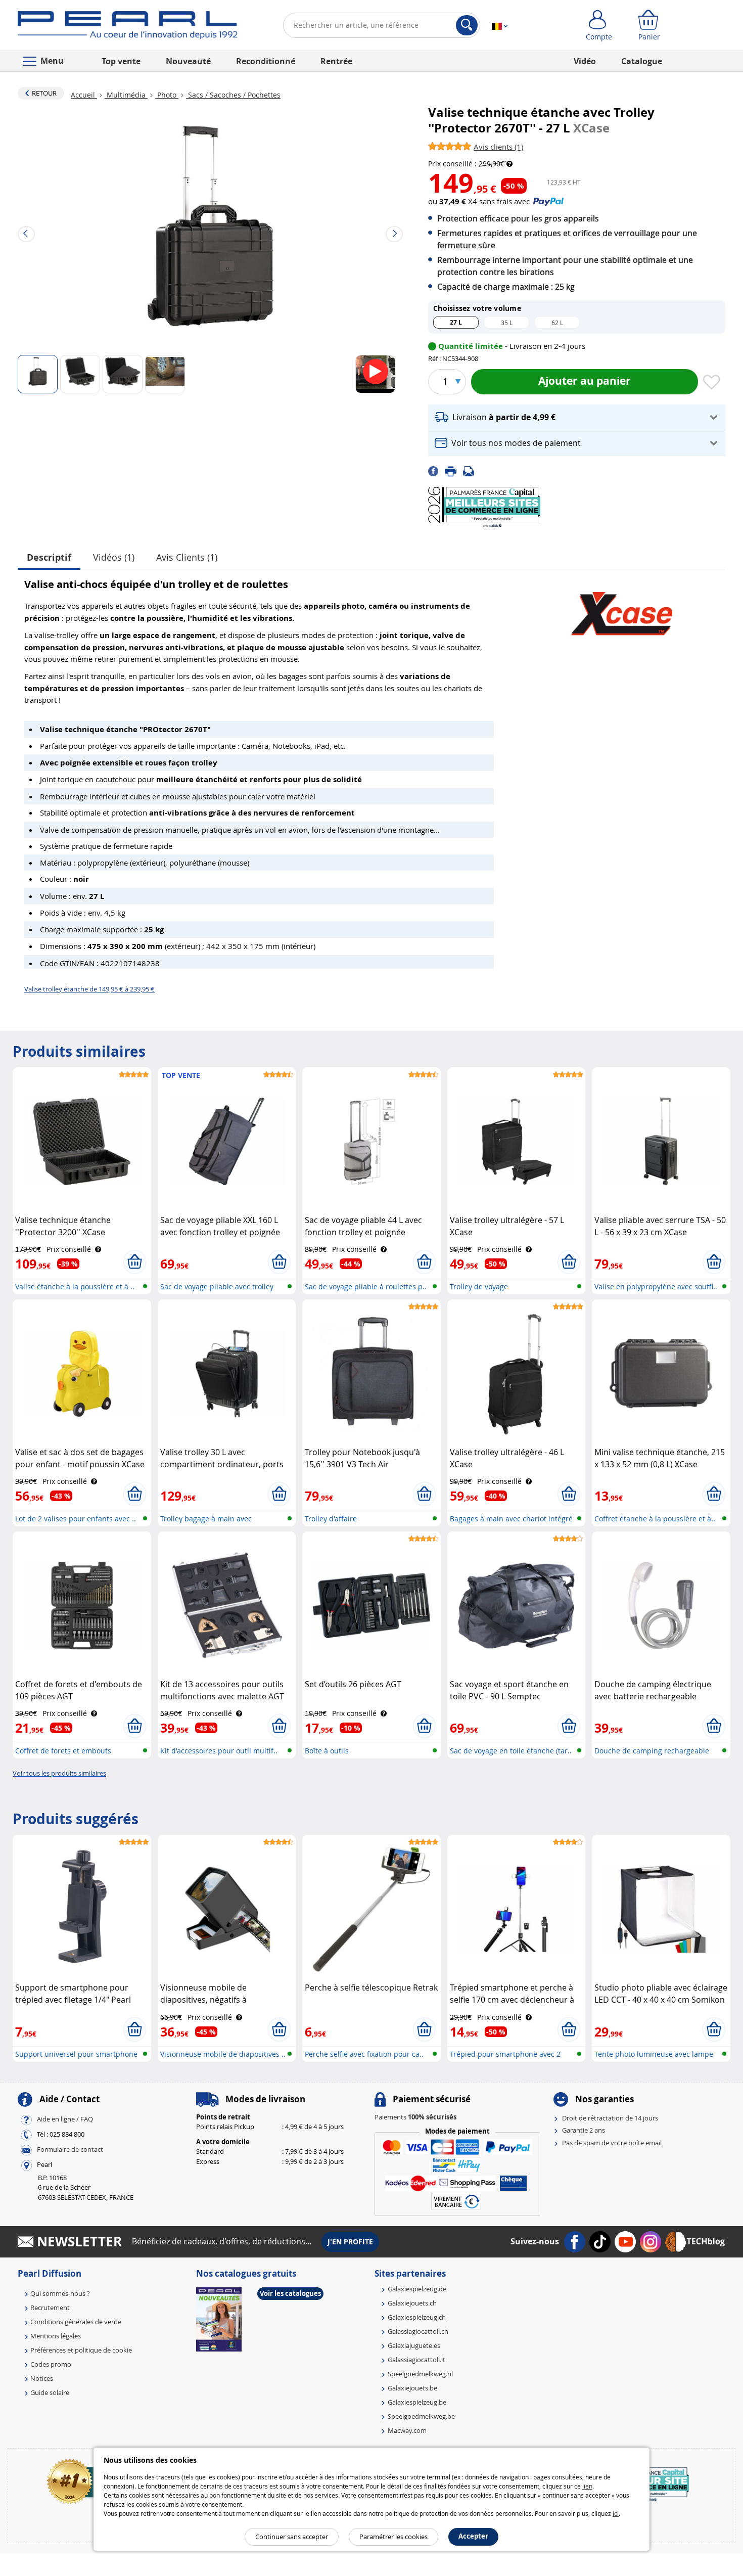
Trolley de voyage (479, 1286)
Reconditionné (266, 61)
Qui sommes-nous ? (60, 2293)
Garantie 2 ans (584, 2130)
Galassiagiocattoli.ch (418, 2331)
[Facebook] (436, 471)
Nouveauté (188, 61)
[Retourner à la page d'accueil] (128, 27)
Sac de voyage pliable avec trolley (217, 1286)
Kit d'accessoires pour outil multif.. (219, 1751)
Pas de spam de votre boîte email (612, 2143)
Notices (42, 2378)
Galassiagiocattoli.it (416, 2360)
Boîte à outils (327, 1751)
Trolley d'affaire (331, 1519)
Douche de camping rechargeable (652, 1751)
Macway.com (407, 2430)
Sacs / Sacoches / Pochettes (233, 95)
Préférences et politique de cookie (81, 2350)
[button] (577, 417)
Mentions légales (56, 2336)
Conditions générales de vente (76, 2322)
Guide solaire (50, 2392)
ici (616, 2513)
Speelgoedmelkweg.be (421, 2416)
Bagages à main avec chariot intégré (511, 1519)
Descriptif (49, 557)
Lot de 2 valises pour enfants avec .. (76, 1519)
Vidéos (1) (114, 557)
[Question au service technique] (472, 471)
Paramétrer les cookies (393, 2537)
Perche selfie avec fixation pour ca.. (364, 2054)
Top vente (121, 61)
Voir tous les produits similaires (59, 1773)
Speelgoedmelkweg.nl (420, 2374)
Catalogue (642, 61)
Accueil (84, 95)
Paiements (415, 2117)
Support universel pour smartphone (76, 2054)
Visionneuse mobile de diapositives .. (223, 2054)
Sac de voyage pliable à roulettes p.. (366, 1286)
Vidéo (585, 61)
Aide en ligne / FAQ (65, 2119)
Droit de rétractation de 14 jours (610, 2118)
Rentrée (336, 61)
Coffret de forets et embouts (63, 1751)
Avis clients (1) (187, 557)
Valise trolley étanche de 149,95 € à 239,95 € (89, 989)
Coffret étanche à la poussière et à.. (655, 1519)
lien (587, 2486)
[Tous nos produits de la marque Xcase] (622, 609)
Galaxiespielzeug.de (417, 2289)
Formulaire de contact (70, 2149)
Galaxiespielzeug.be (417, 2402)
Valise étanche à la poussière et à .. (75, 1286)
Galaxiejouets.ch (412, 2303)
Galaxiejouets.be (412, 2388)
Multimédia (126, 95)
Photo (167, 95)
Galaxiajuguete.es (414, 2345)
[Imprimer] (454, 471)
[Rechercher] (467, 25)
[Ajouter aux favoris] (712, 383)
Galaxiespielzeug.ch (417, 2317)
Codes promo (51, 2364)
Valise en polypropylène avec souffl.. (656, 1286)
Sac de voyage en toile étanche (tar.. (511, 1751)
